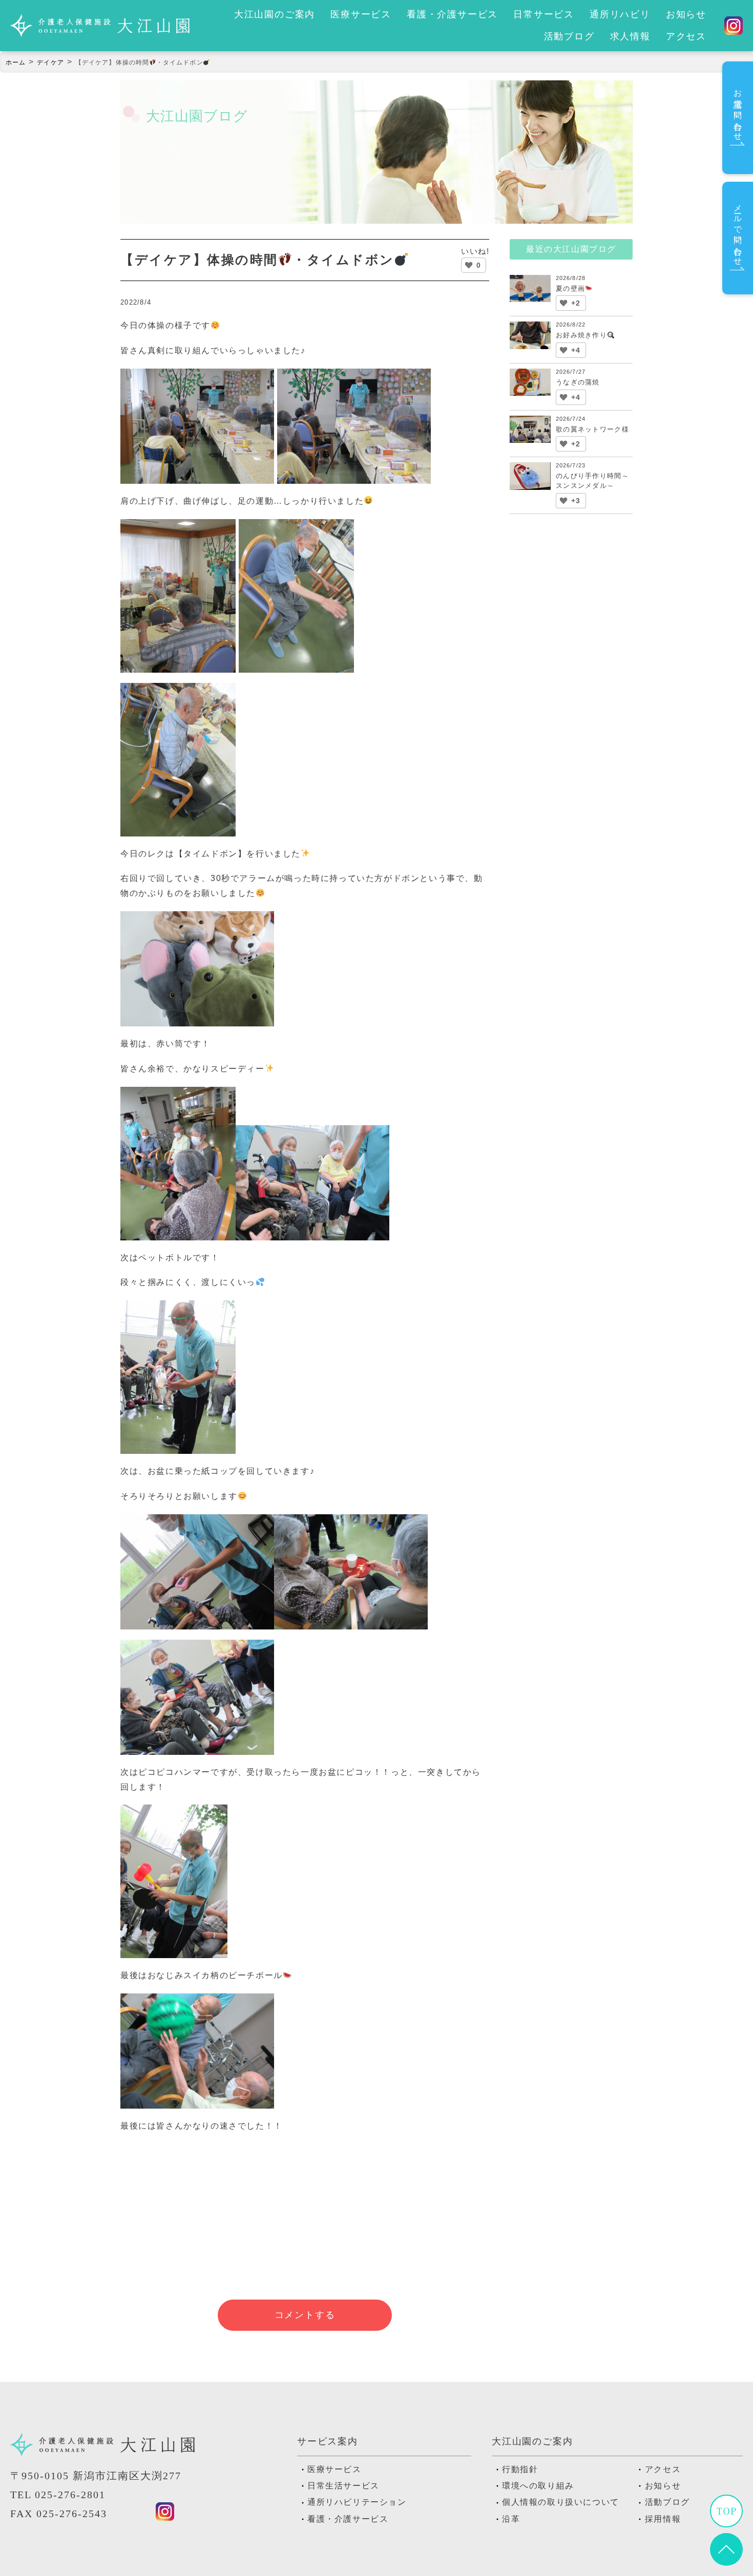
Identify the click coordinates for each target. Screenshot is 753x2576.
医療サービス (361, 14)
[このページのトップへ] (726, 2558)
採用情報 (663, 2519)
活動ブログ (569, 36)
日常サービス (544, 14)
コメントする (305, 2315)
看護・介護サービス (452, 14)
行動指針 (520, 2469)
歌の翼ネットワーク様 (592, 429)
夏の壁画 (570, 288)
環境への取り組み (538, 2486)
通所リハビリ (620, 14)
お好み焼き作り (581, 335)
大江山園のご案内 (275, 14)
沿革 (511, 2519)
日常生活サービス (343, 2486)
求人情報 (630, 36)
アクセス (686, 36)
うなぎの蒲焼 (578, 382)
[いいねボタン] (469, 265)
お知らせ (686, 14)
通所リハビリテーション (357, 2502)
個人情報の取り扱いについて (561, 2502)
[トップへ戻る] (726, 2519)
